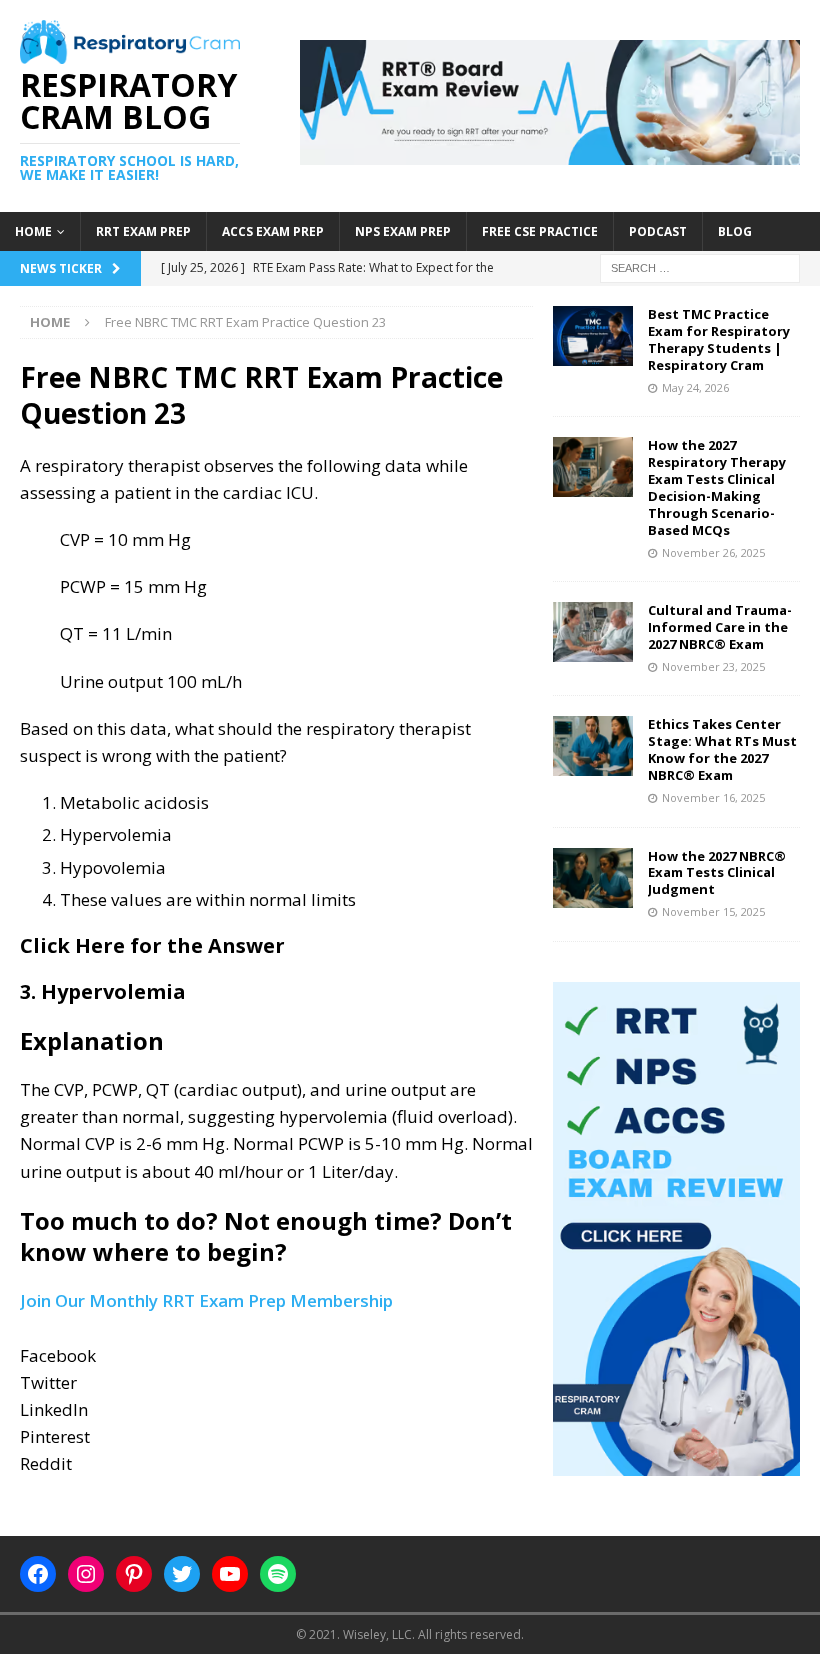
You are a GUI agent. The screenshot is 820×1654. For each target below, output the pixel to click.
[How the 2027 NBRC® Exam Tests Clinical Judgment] (593, 878)
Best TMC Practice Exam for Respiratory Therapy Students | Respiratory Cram (719, 339)
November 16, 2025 (713, 797)
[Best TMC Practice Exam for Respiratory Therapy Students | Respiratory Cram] (593, 336)
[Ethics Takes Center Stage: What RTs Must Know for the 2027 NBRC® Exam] (593, 746)
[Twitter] (182, 1574)
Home (33, 231)
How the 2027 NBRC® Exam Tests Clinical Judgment (717, 873)
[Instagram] (86, 1574)
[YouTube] (230, 1574)
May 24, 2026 (695, 387)
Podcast (658, 231)
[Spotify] (278, 1574)
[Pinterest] (134, 1574)
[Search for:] (700, 266)
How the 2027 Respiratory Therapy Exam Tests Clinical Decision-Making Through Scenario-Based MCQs (717, 487)
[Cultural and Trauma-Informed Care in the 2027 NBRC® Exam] (593, 632)
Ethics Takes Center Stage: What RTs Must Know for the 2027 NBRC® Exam (722, 749)
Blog (735, 231)
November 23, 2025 (713, 666)
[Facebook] (38, 1574)
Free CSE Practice (540, 231)
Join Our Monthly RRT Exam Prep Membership (206, 1300)
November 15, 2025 (713, 911)
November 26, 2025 (713, 552)
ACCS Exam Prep (273, 231)
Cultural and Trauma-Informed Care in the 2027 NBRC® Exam (720, 627)
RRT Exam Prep (143, 231)
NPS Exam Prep (403, 231)
